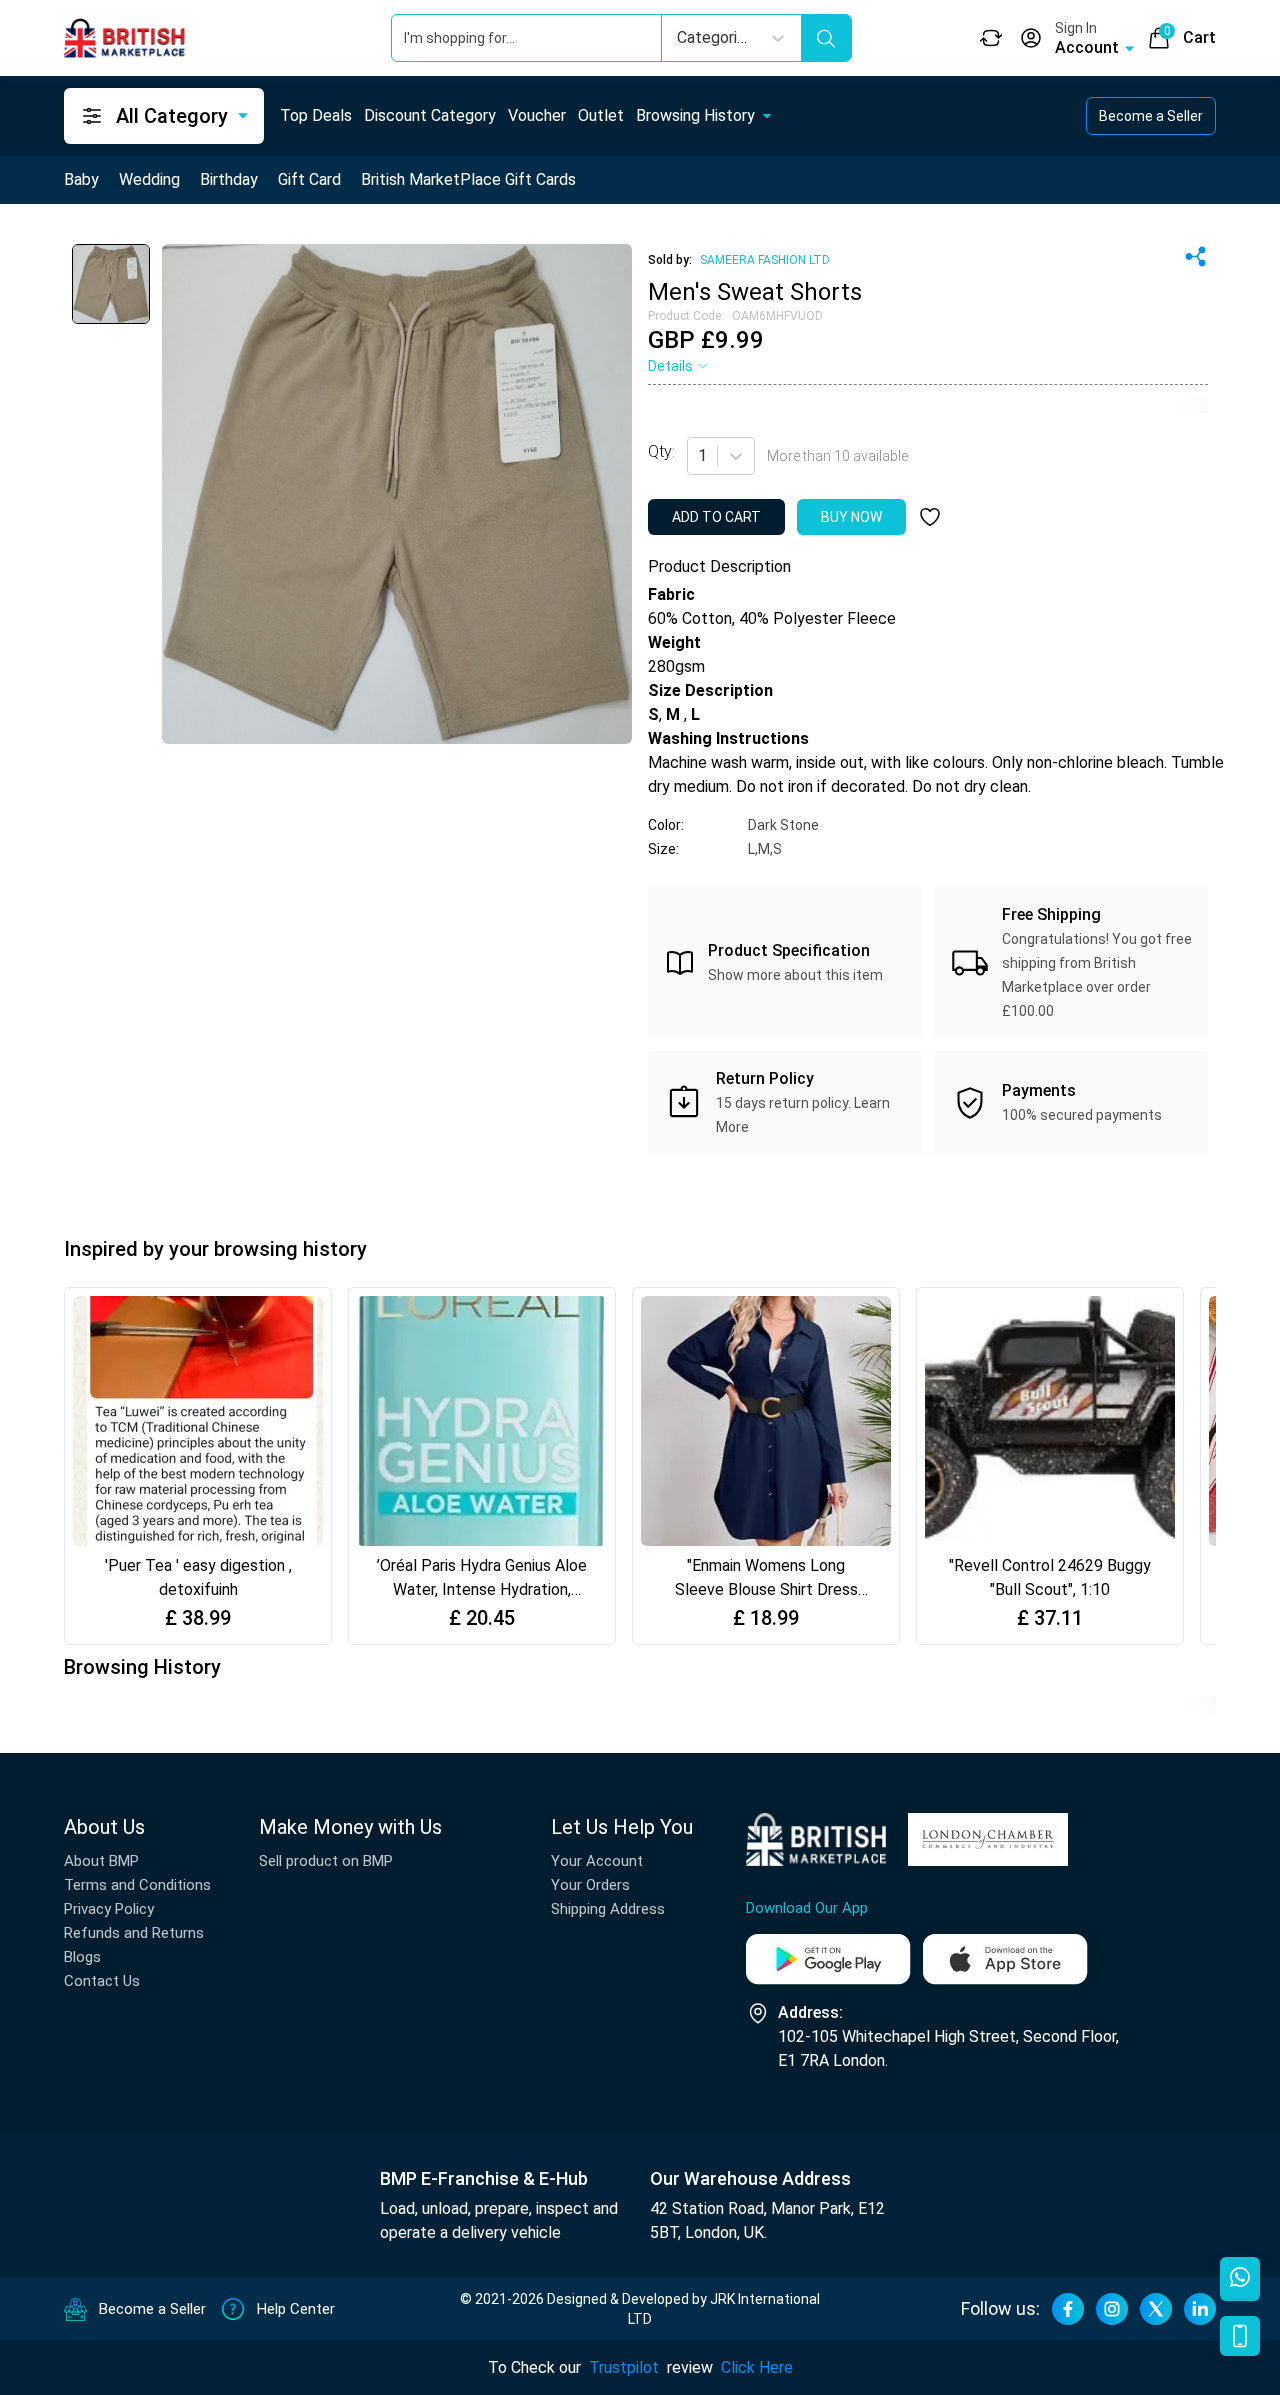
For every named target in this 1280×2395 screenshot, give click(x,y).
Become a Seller (1151, 116)
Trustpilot (624, 2367)
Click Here (757, 2367)
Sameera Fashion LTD (765, 260)
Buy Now (851, 517)
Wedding (149, 179)
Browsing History (695, 115)
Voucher (537, 115)
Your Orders (590, 1885)
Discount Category (430, 115)
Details (670, 366)
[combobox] (700, 456)
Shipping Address (608, 1909)
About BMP (101, 1861)
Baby (81, 179)
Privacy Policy (109, 1909)
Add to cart (716, 517)
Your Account (597, 1861)
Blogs (82, 1957)
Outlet (601, 115)
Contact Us (102, 1981)
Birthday (229, 179)
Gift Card (309, 179)
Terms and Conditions (137, 1885)
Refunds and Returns (134, 1933)
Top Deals (316, 115)
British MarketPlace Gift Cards (468, 179)
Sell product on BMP (326, 1861)
